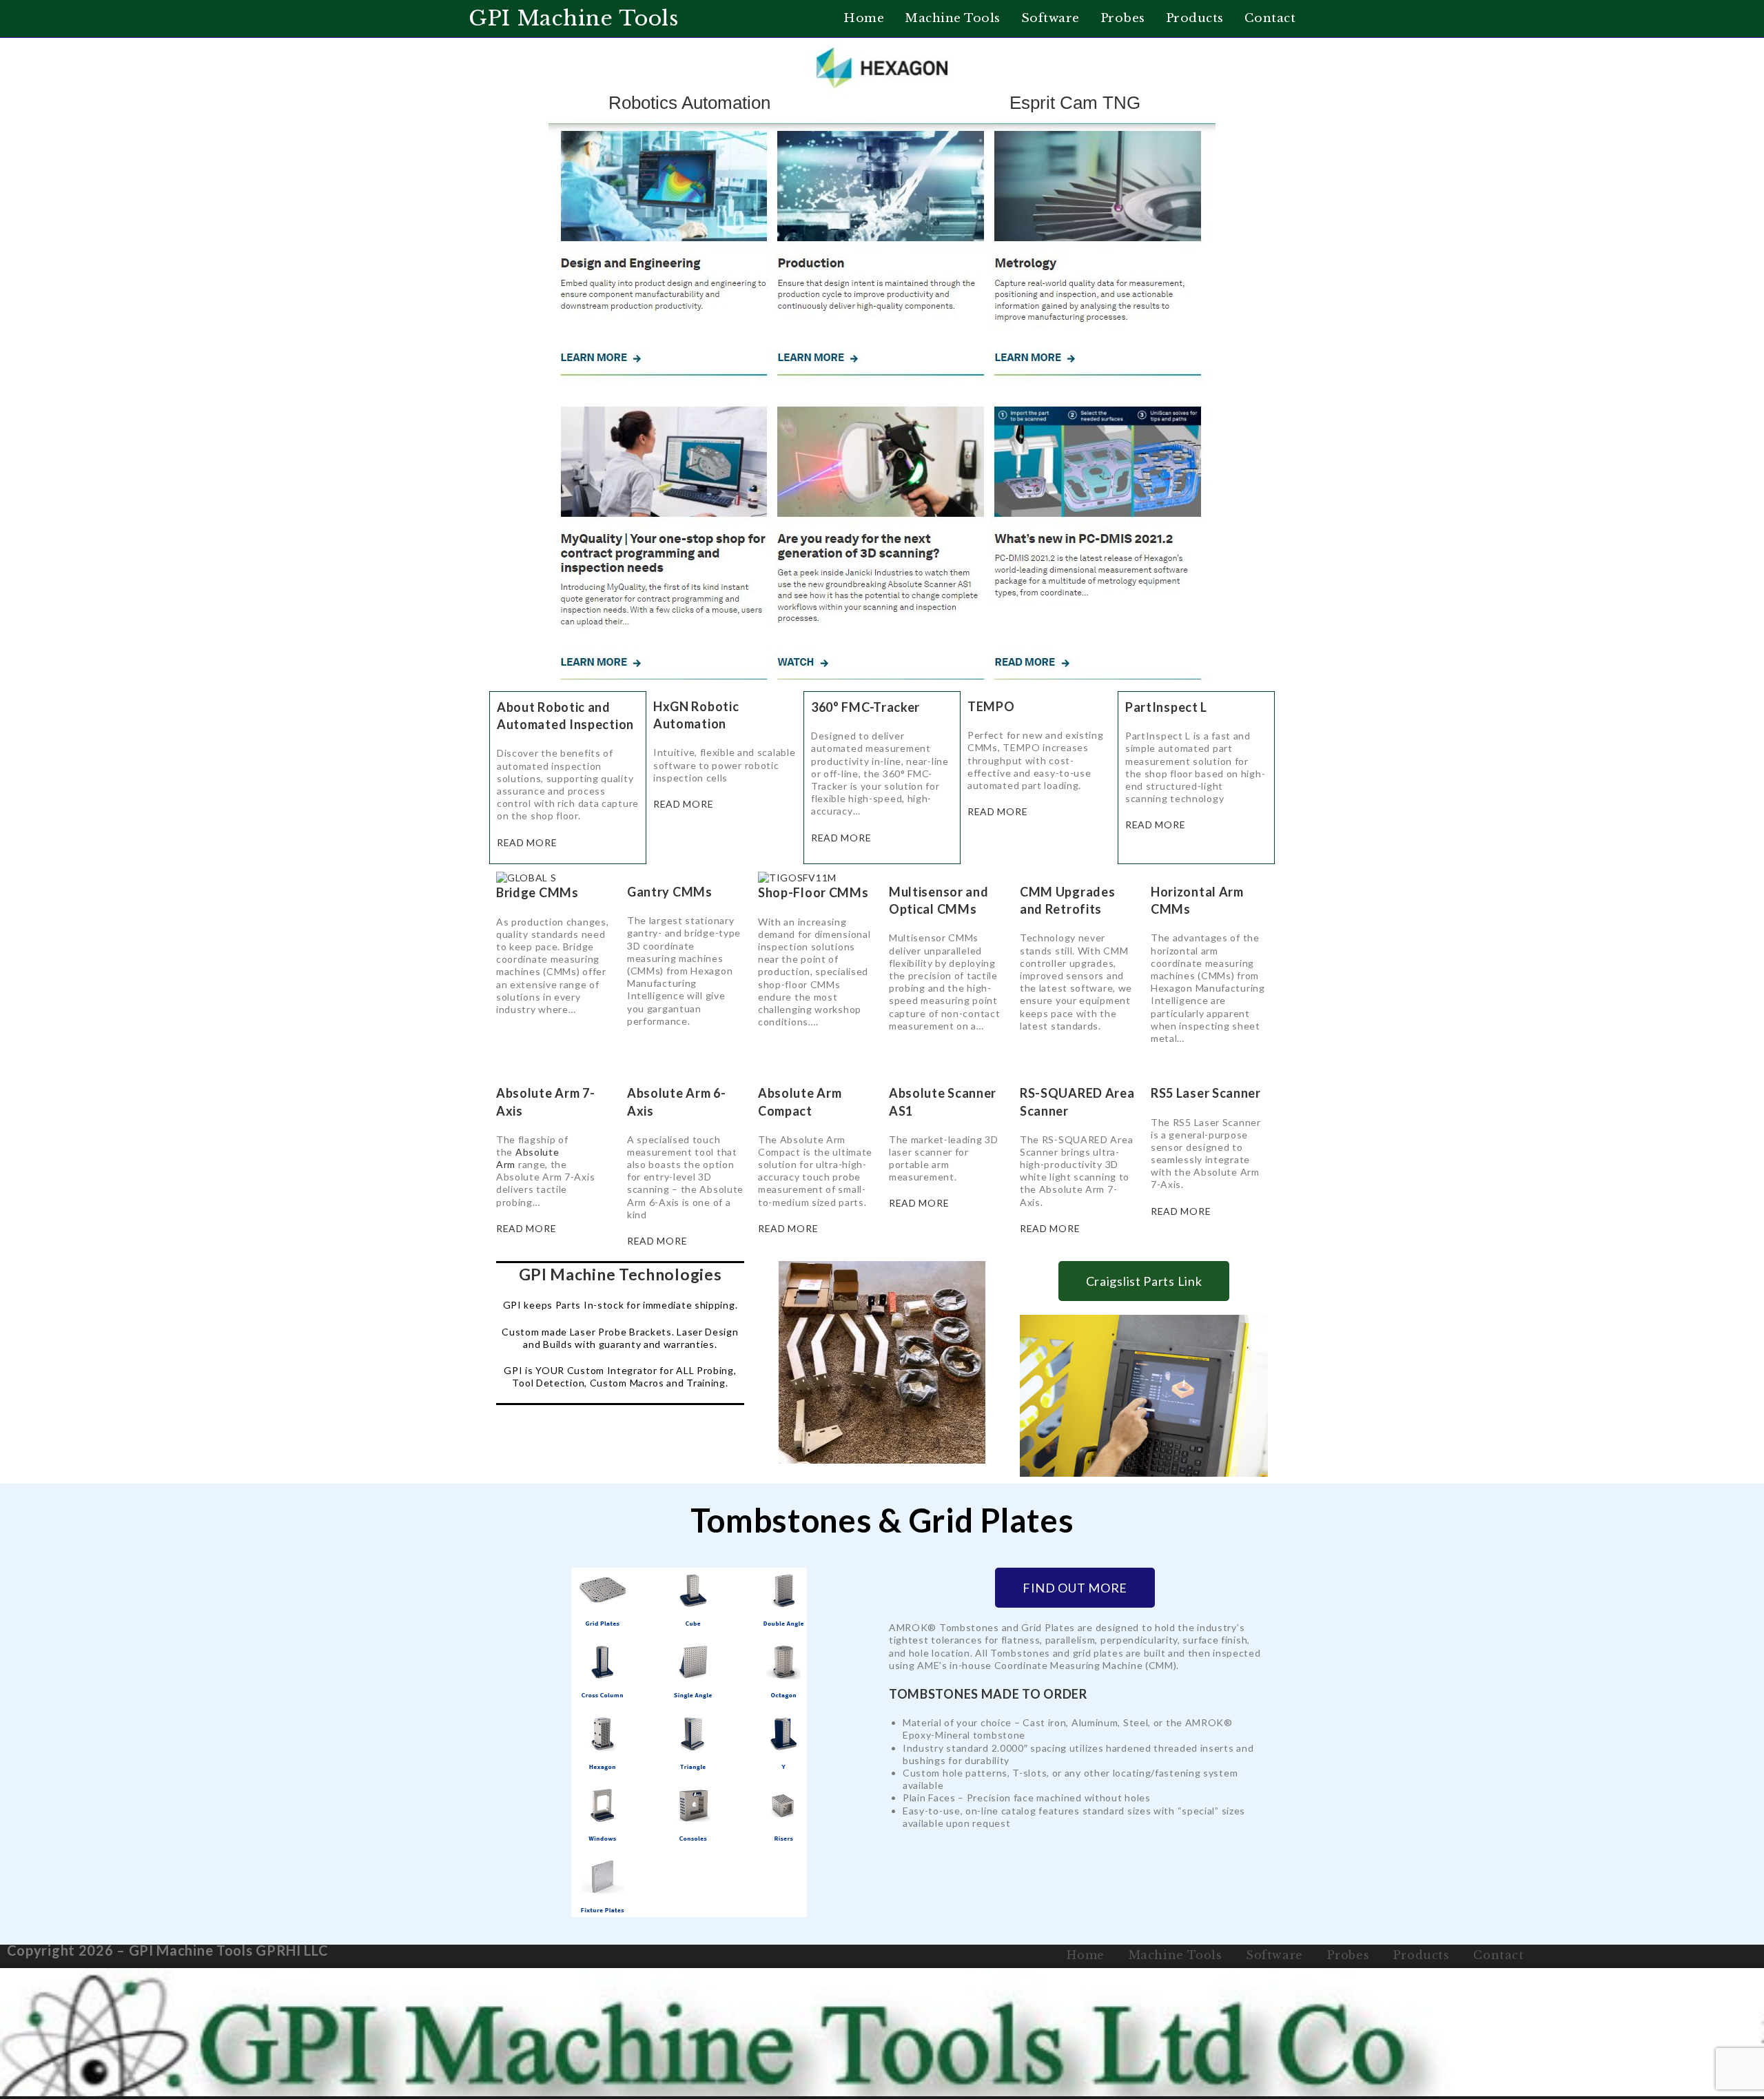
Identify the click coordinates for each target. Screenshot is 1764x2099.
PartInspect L (1166, 707)
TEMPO (991, 706)
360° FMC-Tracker (865, 707)
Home (1085, 1955)
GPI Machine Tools (574, 18)
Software (1274, 1955)
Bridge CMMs (537, 892)
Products (1422, 1955)
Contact (1498, 1955)
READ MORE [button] (527, 842)
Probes (1348, 1955)
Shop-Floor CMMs (813, 892)
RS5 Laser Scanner (1206, 1093)
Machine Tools (1176, 1955)
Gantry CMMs (670, 892)
